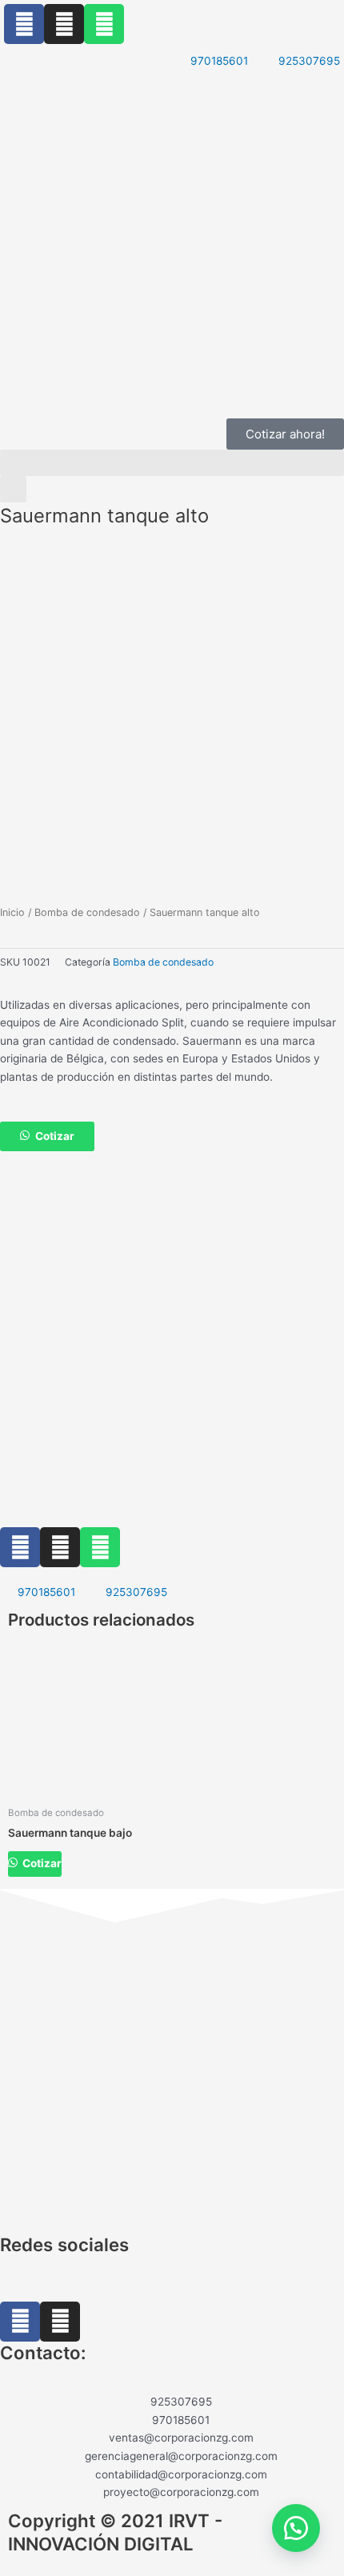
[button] (172, 463)
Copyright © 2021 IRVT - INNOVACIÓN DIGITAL (115, 2532)
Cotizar (55, 1136)
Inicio (12, 912)
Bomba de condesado (87, 912)
